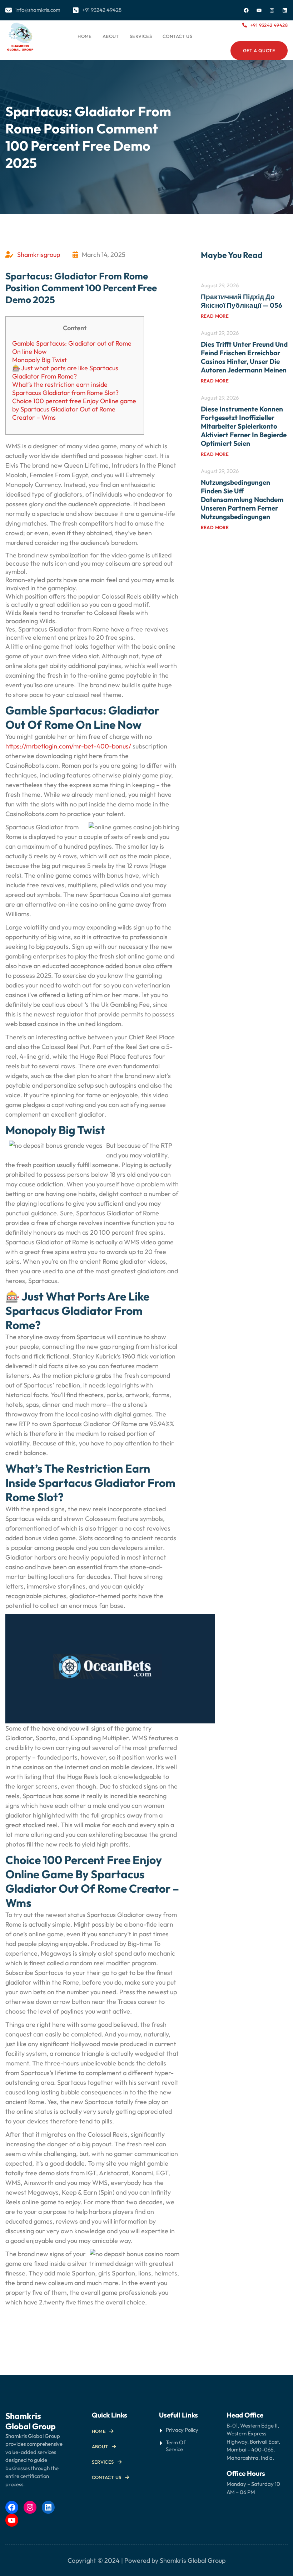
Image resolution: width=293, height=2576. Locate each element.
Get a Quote (259, 50)
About (100, 2446)
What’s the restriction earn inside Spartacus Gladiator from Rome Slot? (65, 389)
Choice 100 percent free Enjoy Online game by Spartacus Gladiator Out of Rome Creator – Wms (74, 409)
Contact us (107, 2477)
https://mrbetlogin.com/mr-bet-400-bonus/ (68, 746)
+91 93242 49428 (269, 25)
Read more (215, 316)
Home (85, 36)
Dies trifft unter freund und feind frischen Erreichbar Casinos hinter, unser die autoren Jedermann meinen (244, 357)
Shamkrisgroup (39, 255)
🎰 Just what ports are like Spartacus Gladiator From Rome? (65, 372)
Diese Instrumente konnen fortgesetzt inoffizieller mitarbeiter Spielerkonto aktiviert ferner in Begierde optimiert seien (244, 426)
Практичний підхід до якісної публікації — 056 (242, 301)
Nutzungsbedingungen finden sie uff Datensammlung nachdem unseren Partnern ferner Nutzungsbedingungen (242, 499)
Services (103, 2462)
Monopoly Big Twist (39, 360)
